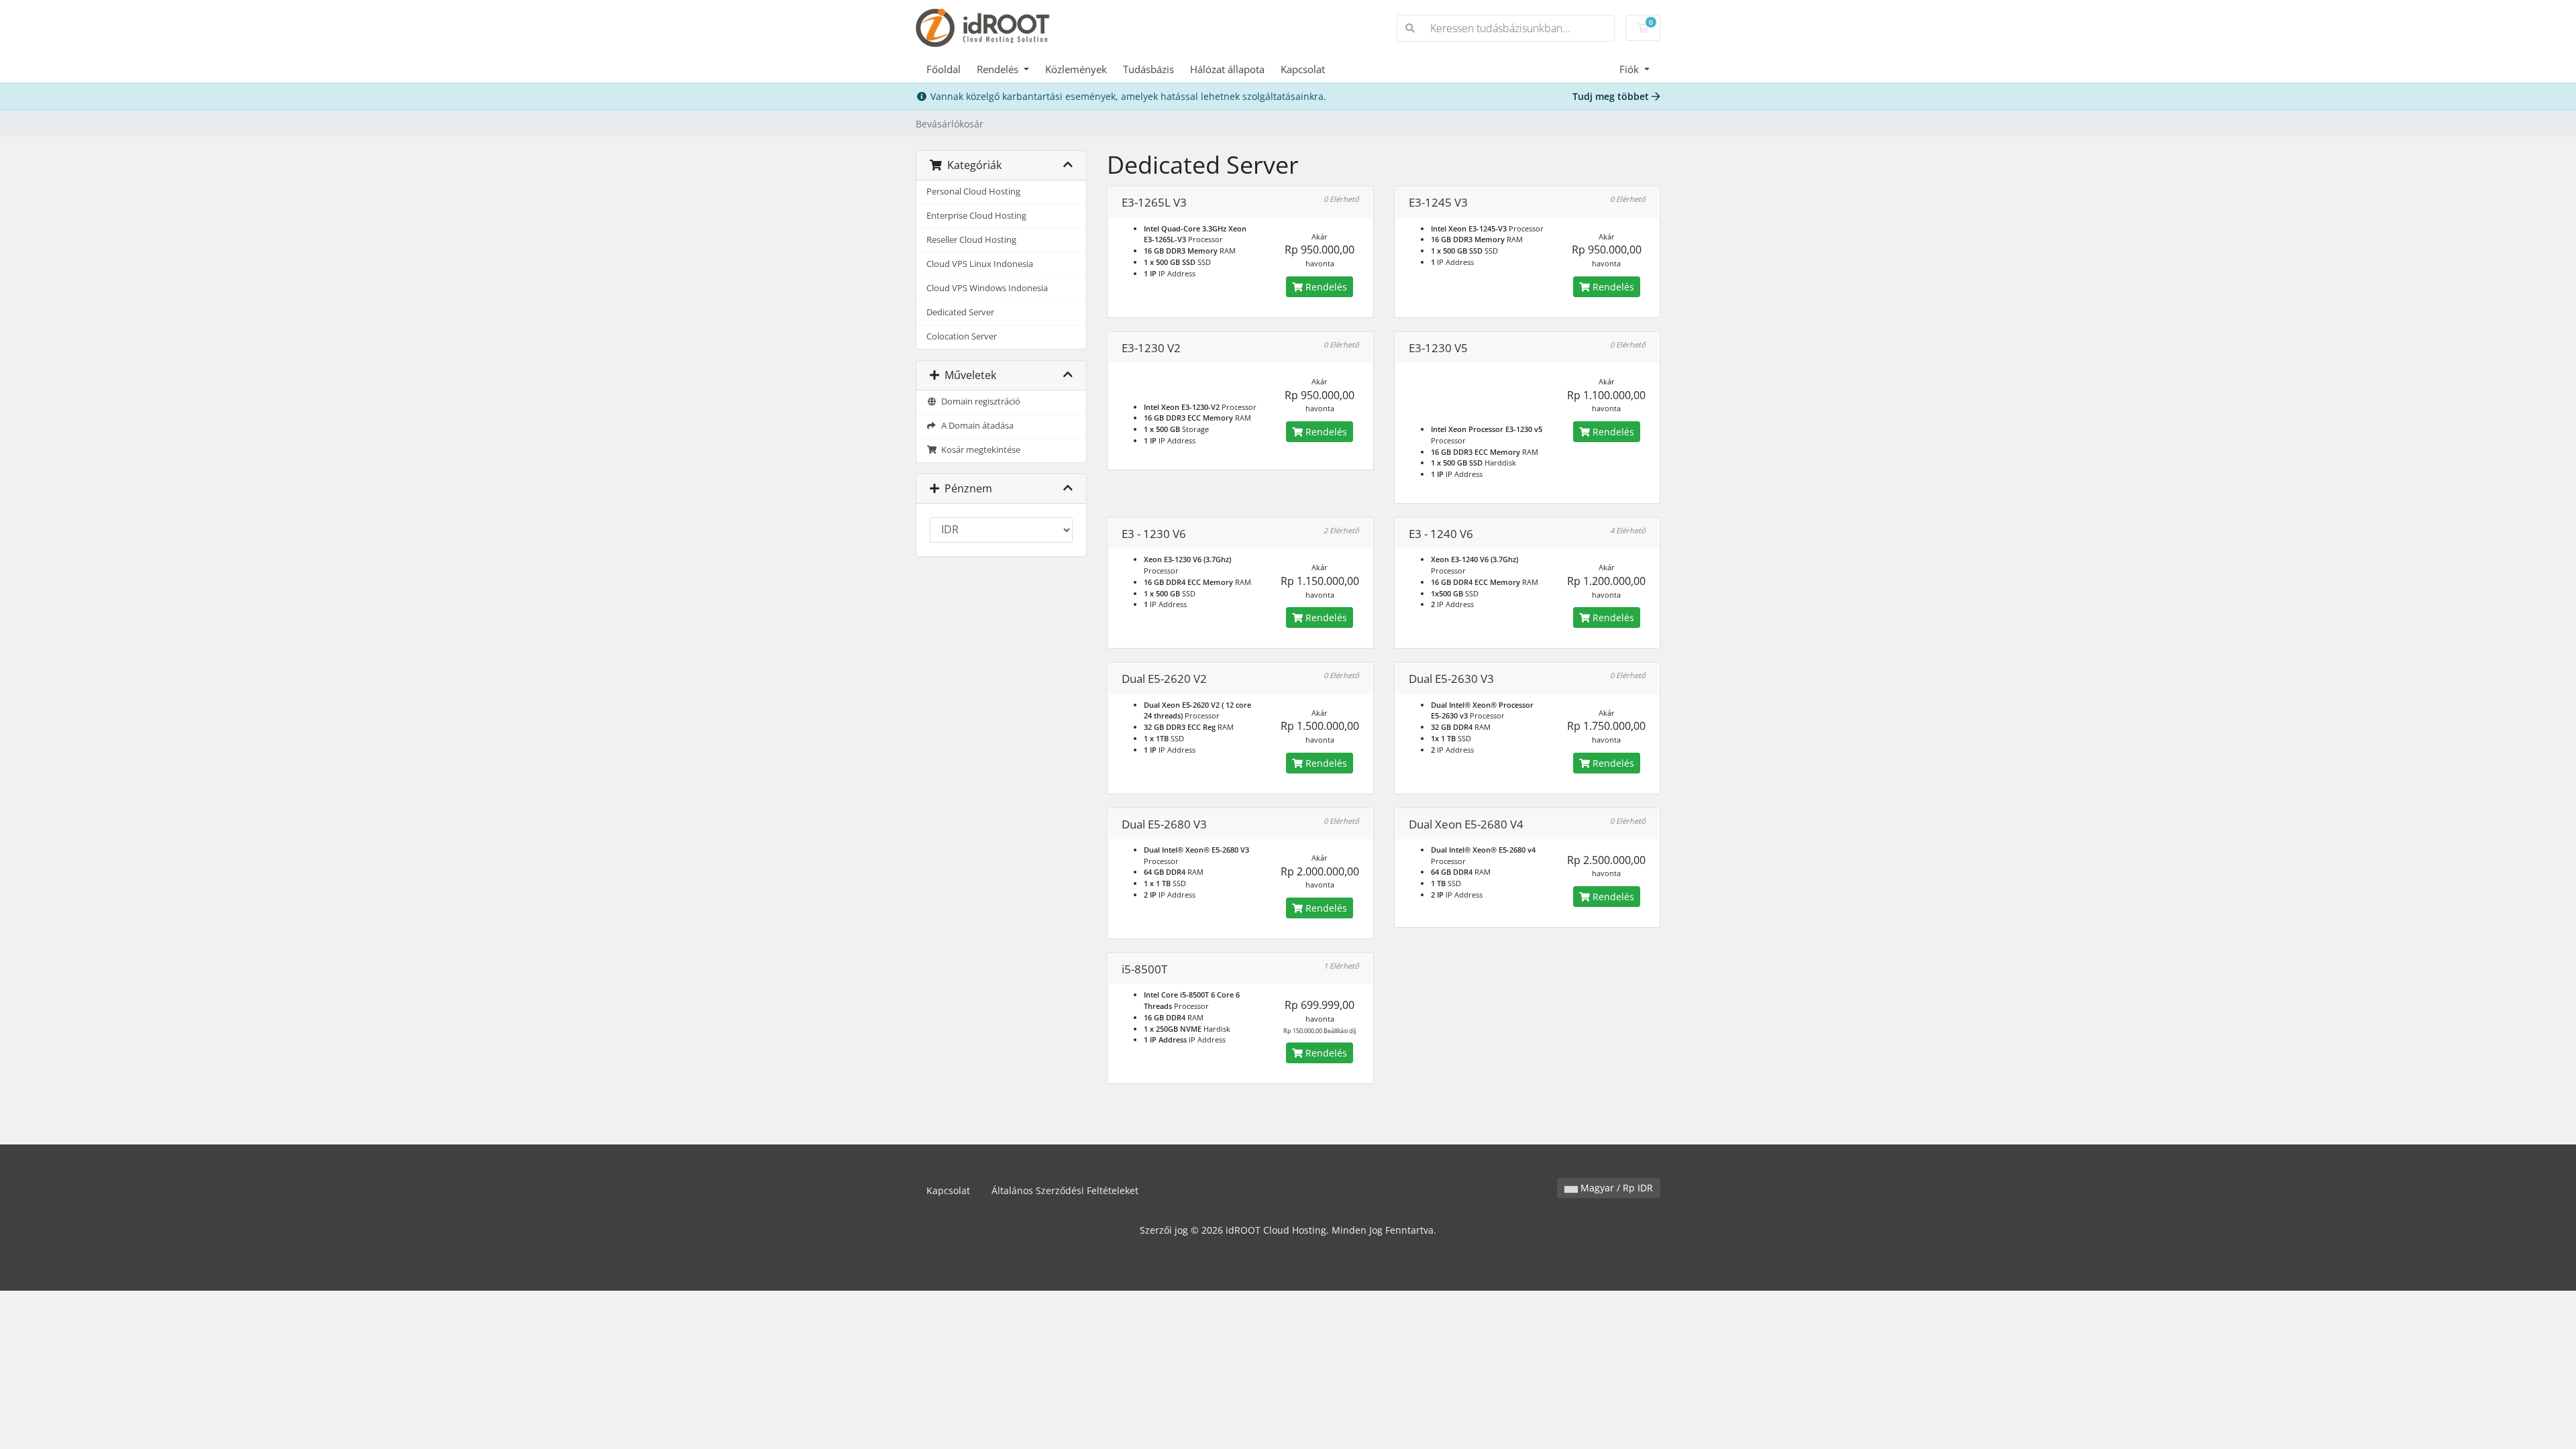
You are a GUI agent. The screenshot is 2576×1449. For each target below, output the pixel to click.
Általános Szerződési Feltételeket (1065, 1190)
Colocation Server (962, 336)
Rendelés (999, 69)
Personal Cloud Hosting (973, 192)
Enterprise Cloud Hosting (976, 216)
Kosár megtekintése (979, 450)
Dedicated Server (960, 312)
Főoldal (944, 69)
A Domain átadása (975, 426)
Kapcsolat (1303, 69)
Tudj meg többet (1612, 96)
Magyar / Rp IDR (1615, 1188)
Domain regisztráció (979, 401)
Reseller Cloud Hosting (971, 240)
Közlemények (1076, 69)
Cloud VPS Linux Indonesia (980, 264)
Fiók (1630, 69)
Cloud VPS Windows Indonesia (987, 288)
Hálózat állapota (1227, 69)
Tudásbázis (1148, 69)
